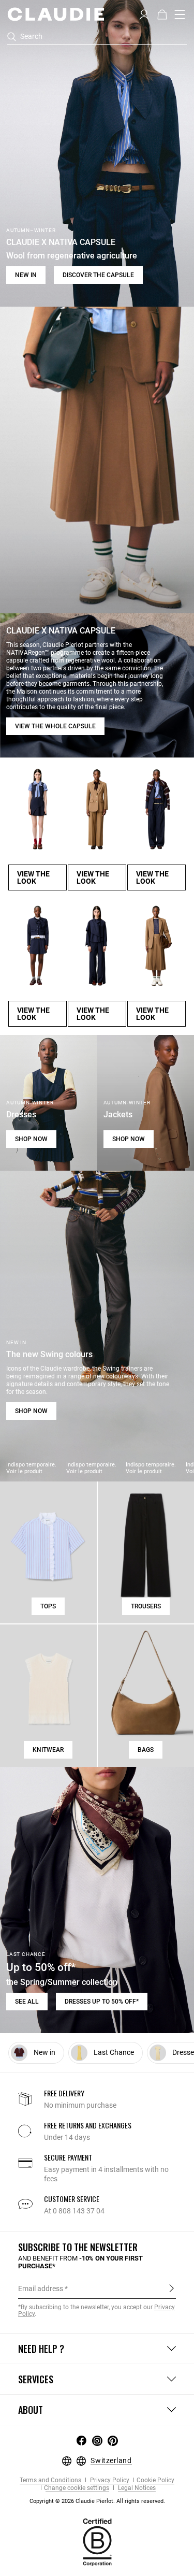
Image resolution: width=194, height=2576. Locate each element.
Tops (48, 1606)
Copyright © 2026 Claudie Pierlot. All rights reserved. (97, 2501)
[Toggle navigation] (180, 15)
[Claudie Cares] (97, 2542)
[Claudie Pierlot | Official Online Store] (56, 14)
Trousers (146, 1606)
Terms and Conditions (50, 2480)
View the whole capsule (55, 726)
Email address (41, 2289)
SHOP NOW (31, 1139)
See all (27, 2002)
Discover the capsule (98, 275)
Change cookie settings (77, 2488)
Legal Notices (136, 2488)
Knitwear (48, 1750)
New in (26, 275)
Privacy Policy (109, 2480)
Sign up (171, 2288)
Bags (146, 1750)
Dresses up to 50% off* (102, 2002)
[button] (144, 13)
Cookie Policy (155, 2480)
